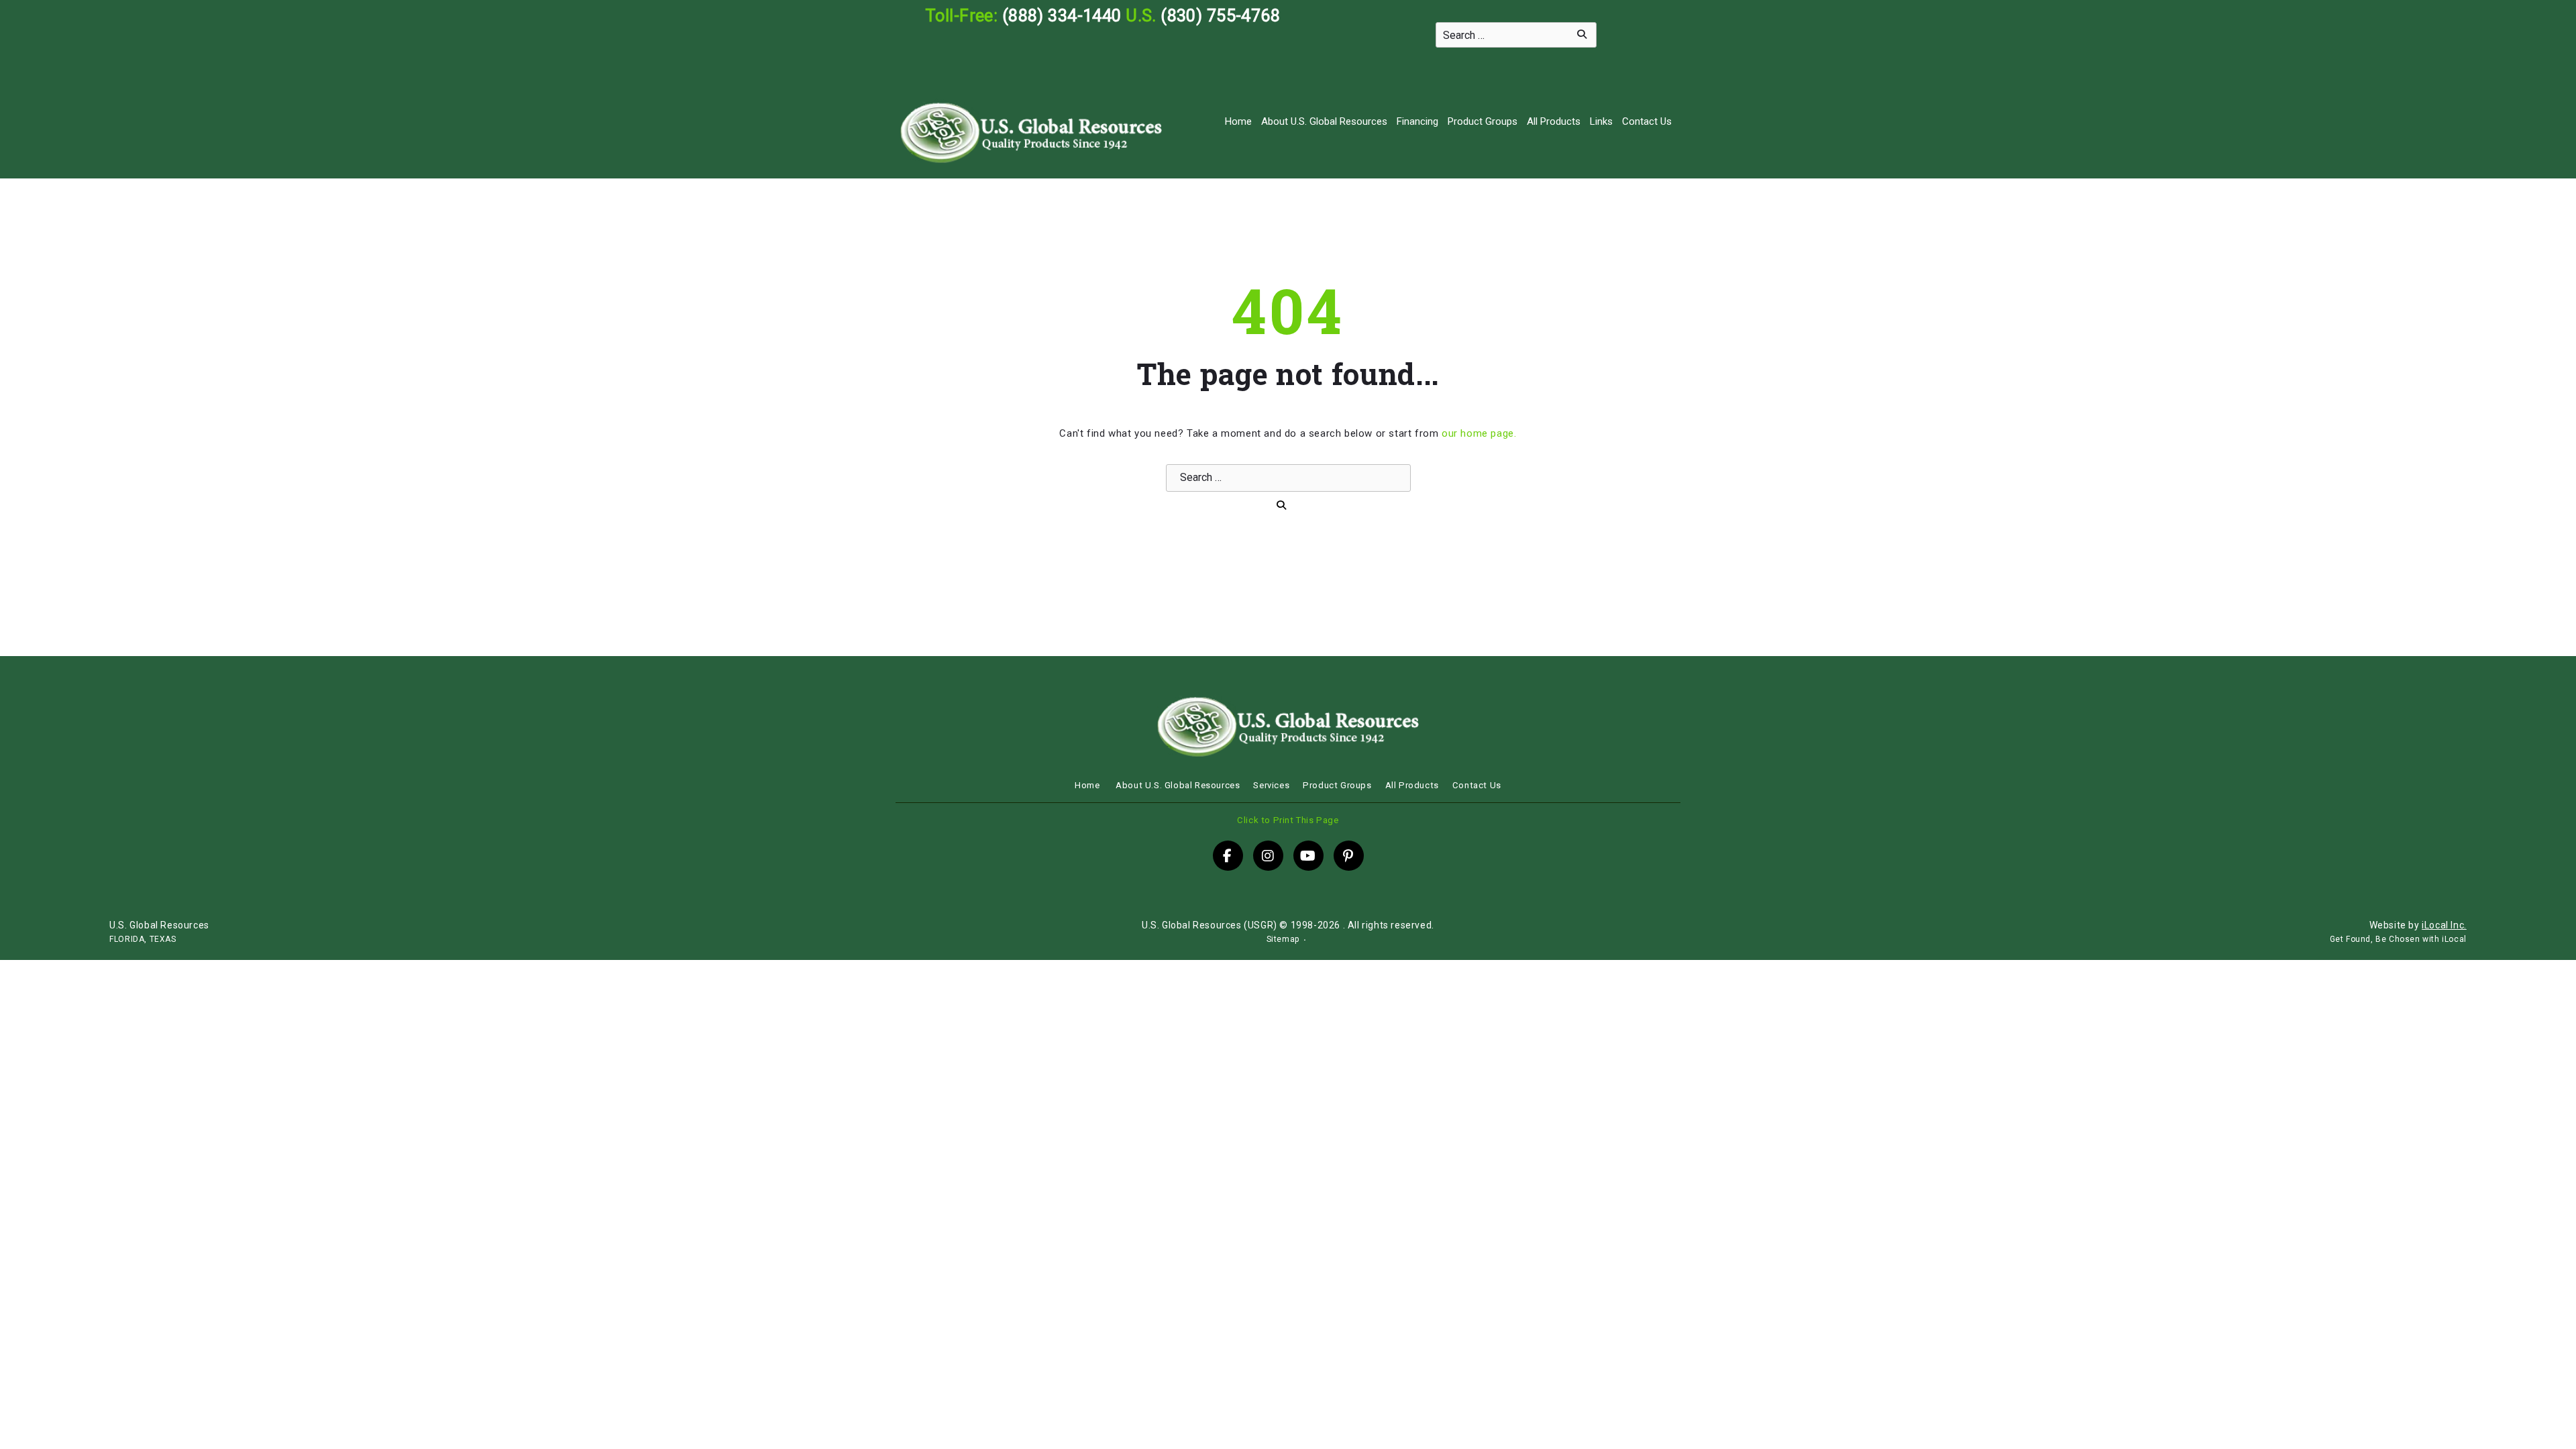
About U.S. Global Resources (1324, 121)
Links (1601, 121)
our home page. (1479, 433)
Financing (1417, 121)
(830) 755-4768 (1220, 15)
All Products (1554, 121)
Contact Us (1647, 121)
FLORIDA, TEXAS (143, 939)
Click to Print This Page (1288, 820)
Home (1238, 121)
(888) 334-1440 (1062, 15)
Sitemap (1283, 939)
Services (1271, 785)
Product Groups (1483, 121)
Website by (2418, 925)
